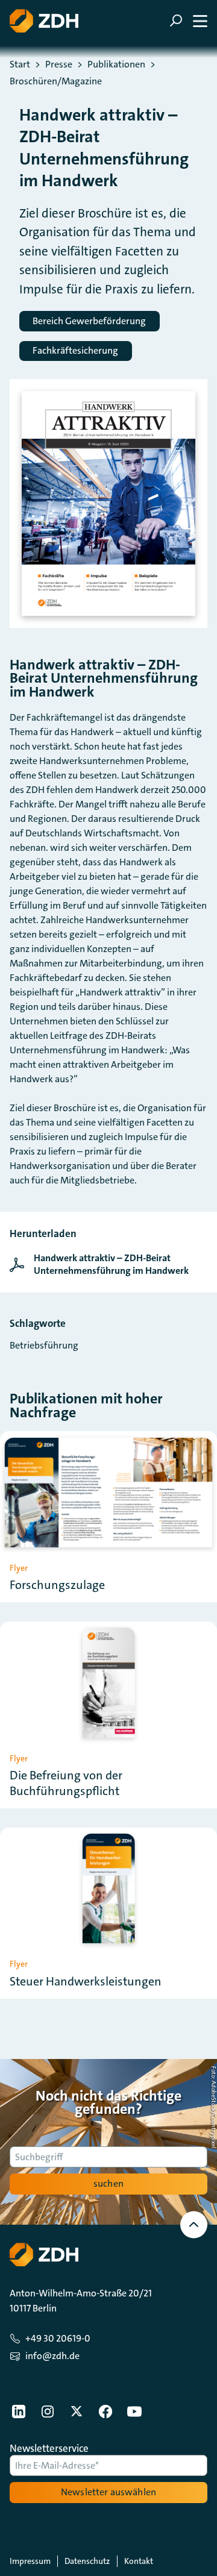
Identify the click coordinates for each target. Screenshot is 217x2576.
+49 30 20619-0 (58, 2338)
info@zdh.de (52, 2356)
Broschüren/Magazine (56, 81)
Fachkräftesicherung (75, 350)
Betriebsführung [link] (44, 1345)
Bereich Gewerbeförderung (89, 321)
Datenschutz (87, 2561)
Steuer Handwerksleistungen (86, 1981)
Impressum (30, 2561)
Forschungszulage (57, 1585)
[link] (108, 1265)
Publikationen (116, 64)
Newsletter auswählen (108, 2492)
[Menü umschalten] (188, 21)
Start (20, 64)
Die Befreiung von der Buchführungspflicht (66, 1783)
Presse (59, 64)
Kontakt (139, 2561)
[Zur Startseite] (44, 21)
